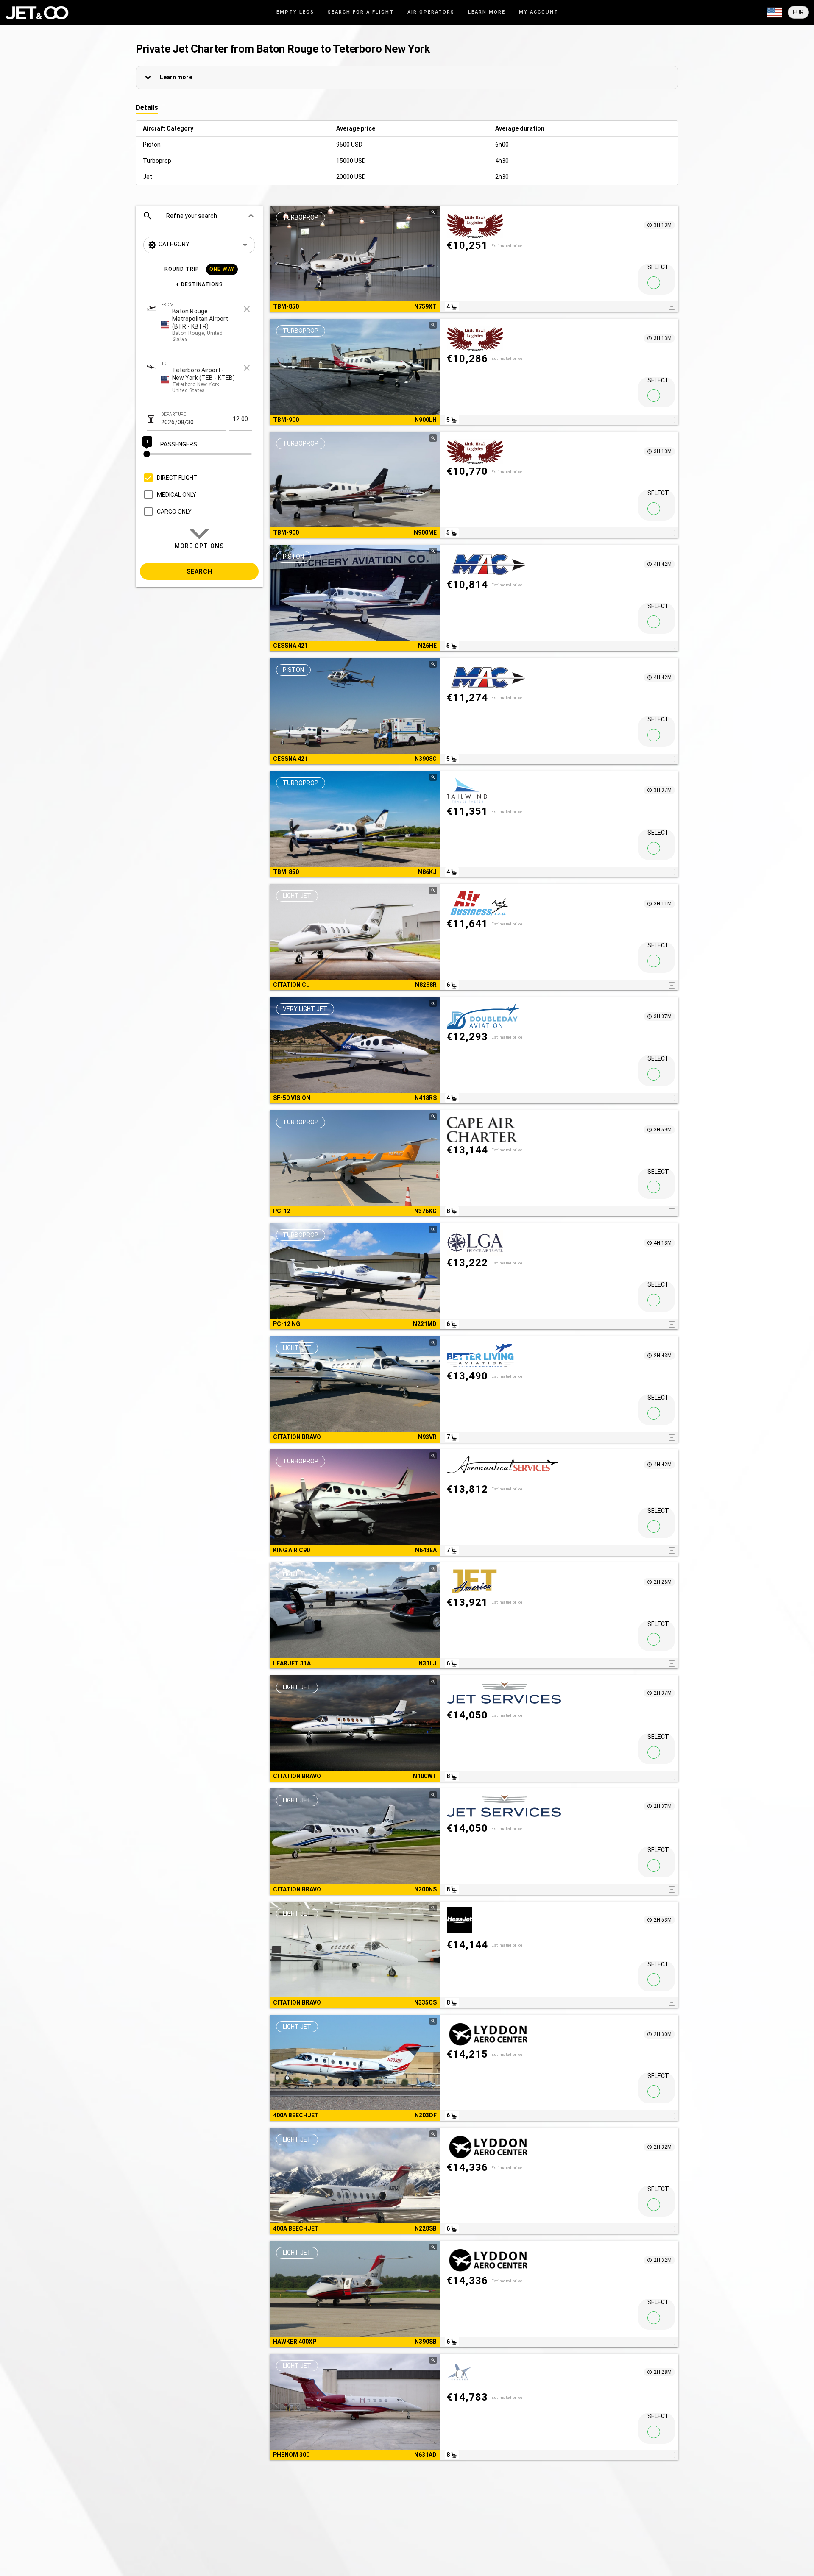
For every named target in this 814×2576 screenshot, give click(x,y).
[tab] (295, 13)
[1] (199, 454)
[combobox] (199, 348)
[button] (199, 216)
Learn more (176, 77)
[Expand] (775, 13)
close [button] (247, 309)
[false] (654, 283)
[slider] (199, 454)
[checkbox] (169, 478)
